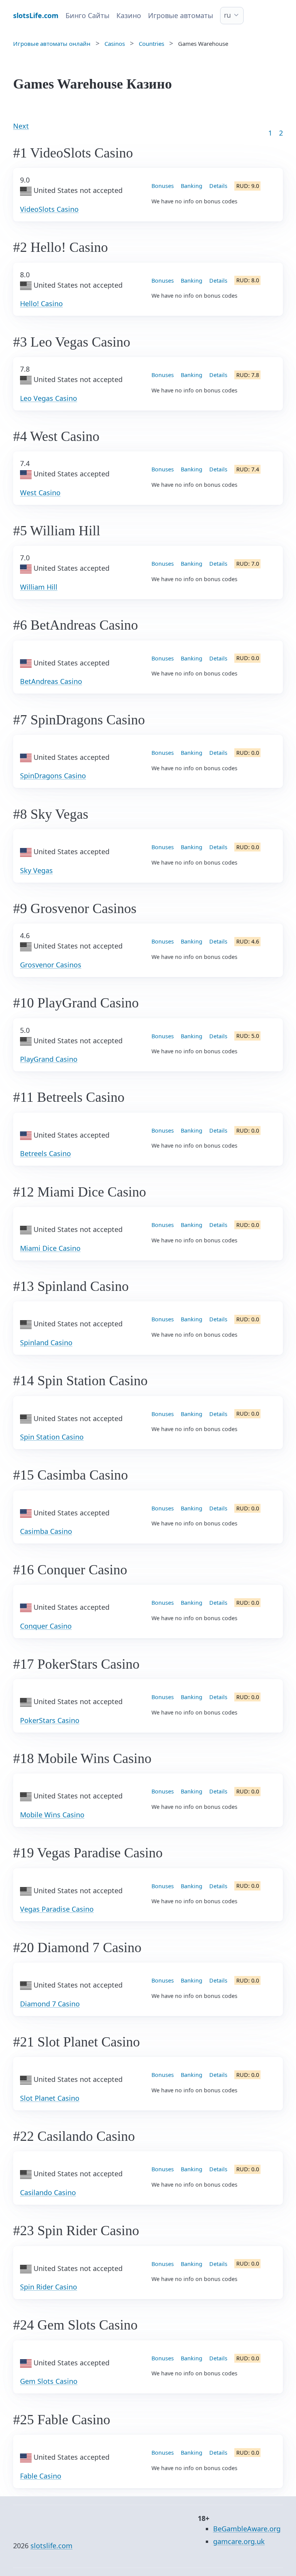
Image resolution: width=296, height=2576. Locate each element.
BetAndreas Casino (51, 681)
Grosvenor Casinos (51, 965)
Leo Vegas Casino (49, 398)
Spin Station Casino (52, 1437)
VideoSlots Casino (49, 209)
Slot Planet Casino (50, 2098)
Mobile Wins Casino (52, 1815)
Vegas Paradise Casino (57, 1909)
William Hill (39, 587)
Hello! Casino (41, 303)
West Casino (40, 493)
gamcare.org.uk (239, 2541)
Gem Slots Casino (49, 2381)
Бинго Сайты (87, 15)
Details (218, 186)
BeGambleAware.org (247, 2529)
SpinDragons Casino (53, 776)
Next (21, 126)
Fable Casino (41, 2476)
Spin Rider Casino (49, 2287)
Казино (129, 15)
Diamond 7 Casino (50, 2004)
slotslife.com (51, 2546)
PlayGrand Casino (49, 1059)
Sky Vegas (36, 870)
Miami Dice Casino (50, 1248)
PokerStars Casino (50, 1720)
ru (227, 15)
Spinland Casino (46, 1342)
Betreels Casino (45, 1153)
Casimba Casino (46, 1531)
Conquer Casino (46, 1626)
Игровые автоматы (181, 15)
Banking (192, 186)
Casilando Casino (48, 2192)
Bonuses (163, 186)
